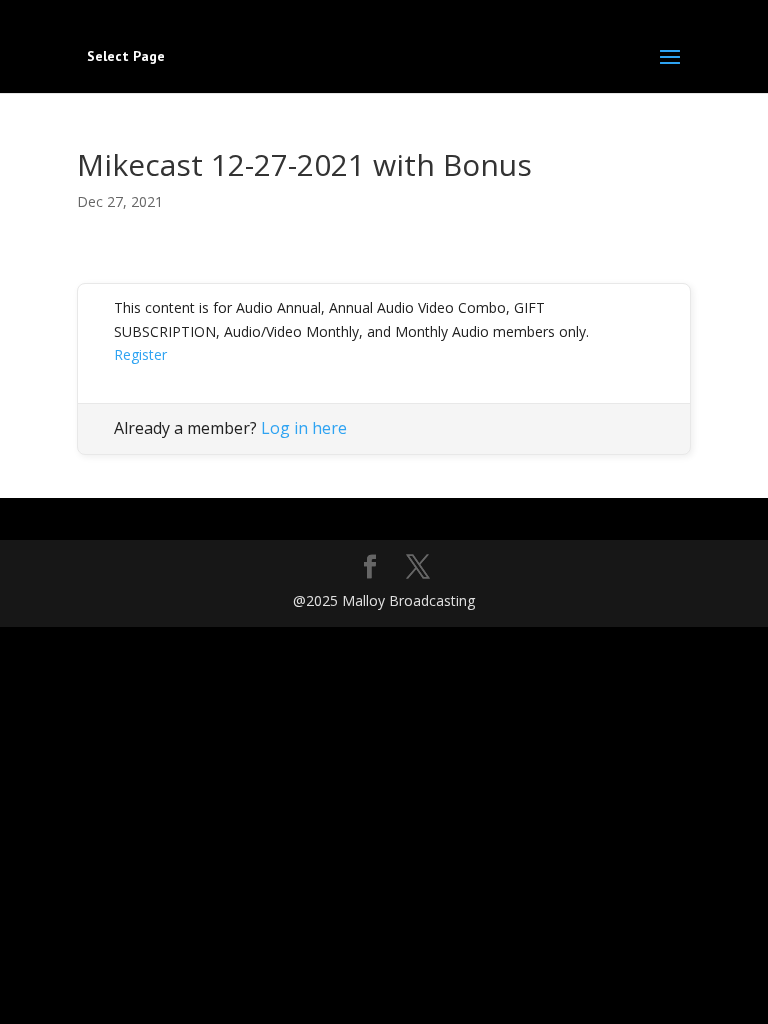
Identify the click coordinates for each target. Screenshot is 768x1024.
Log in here (304, 428)
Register (140, 354)
